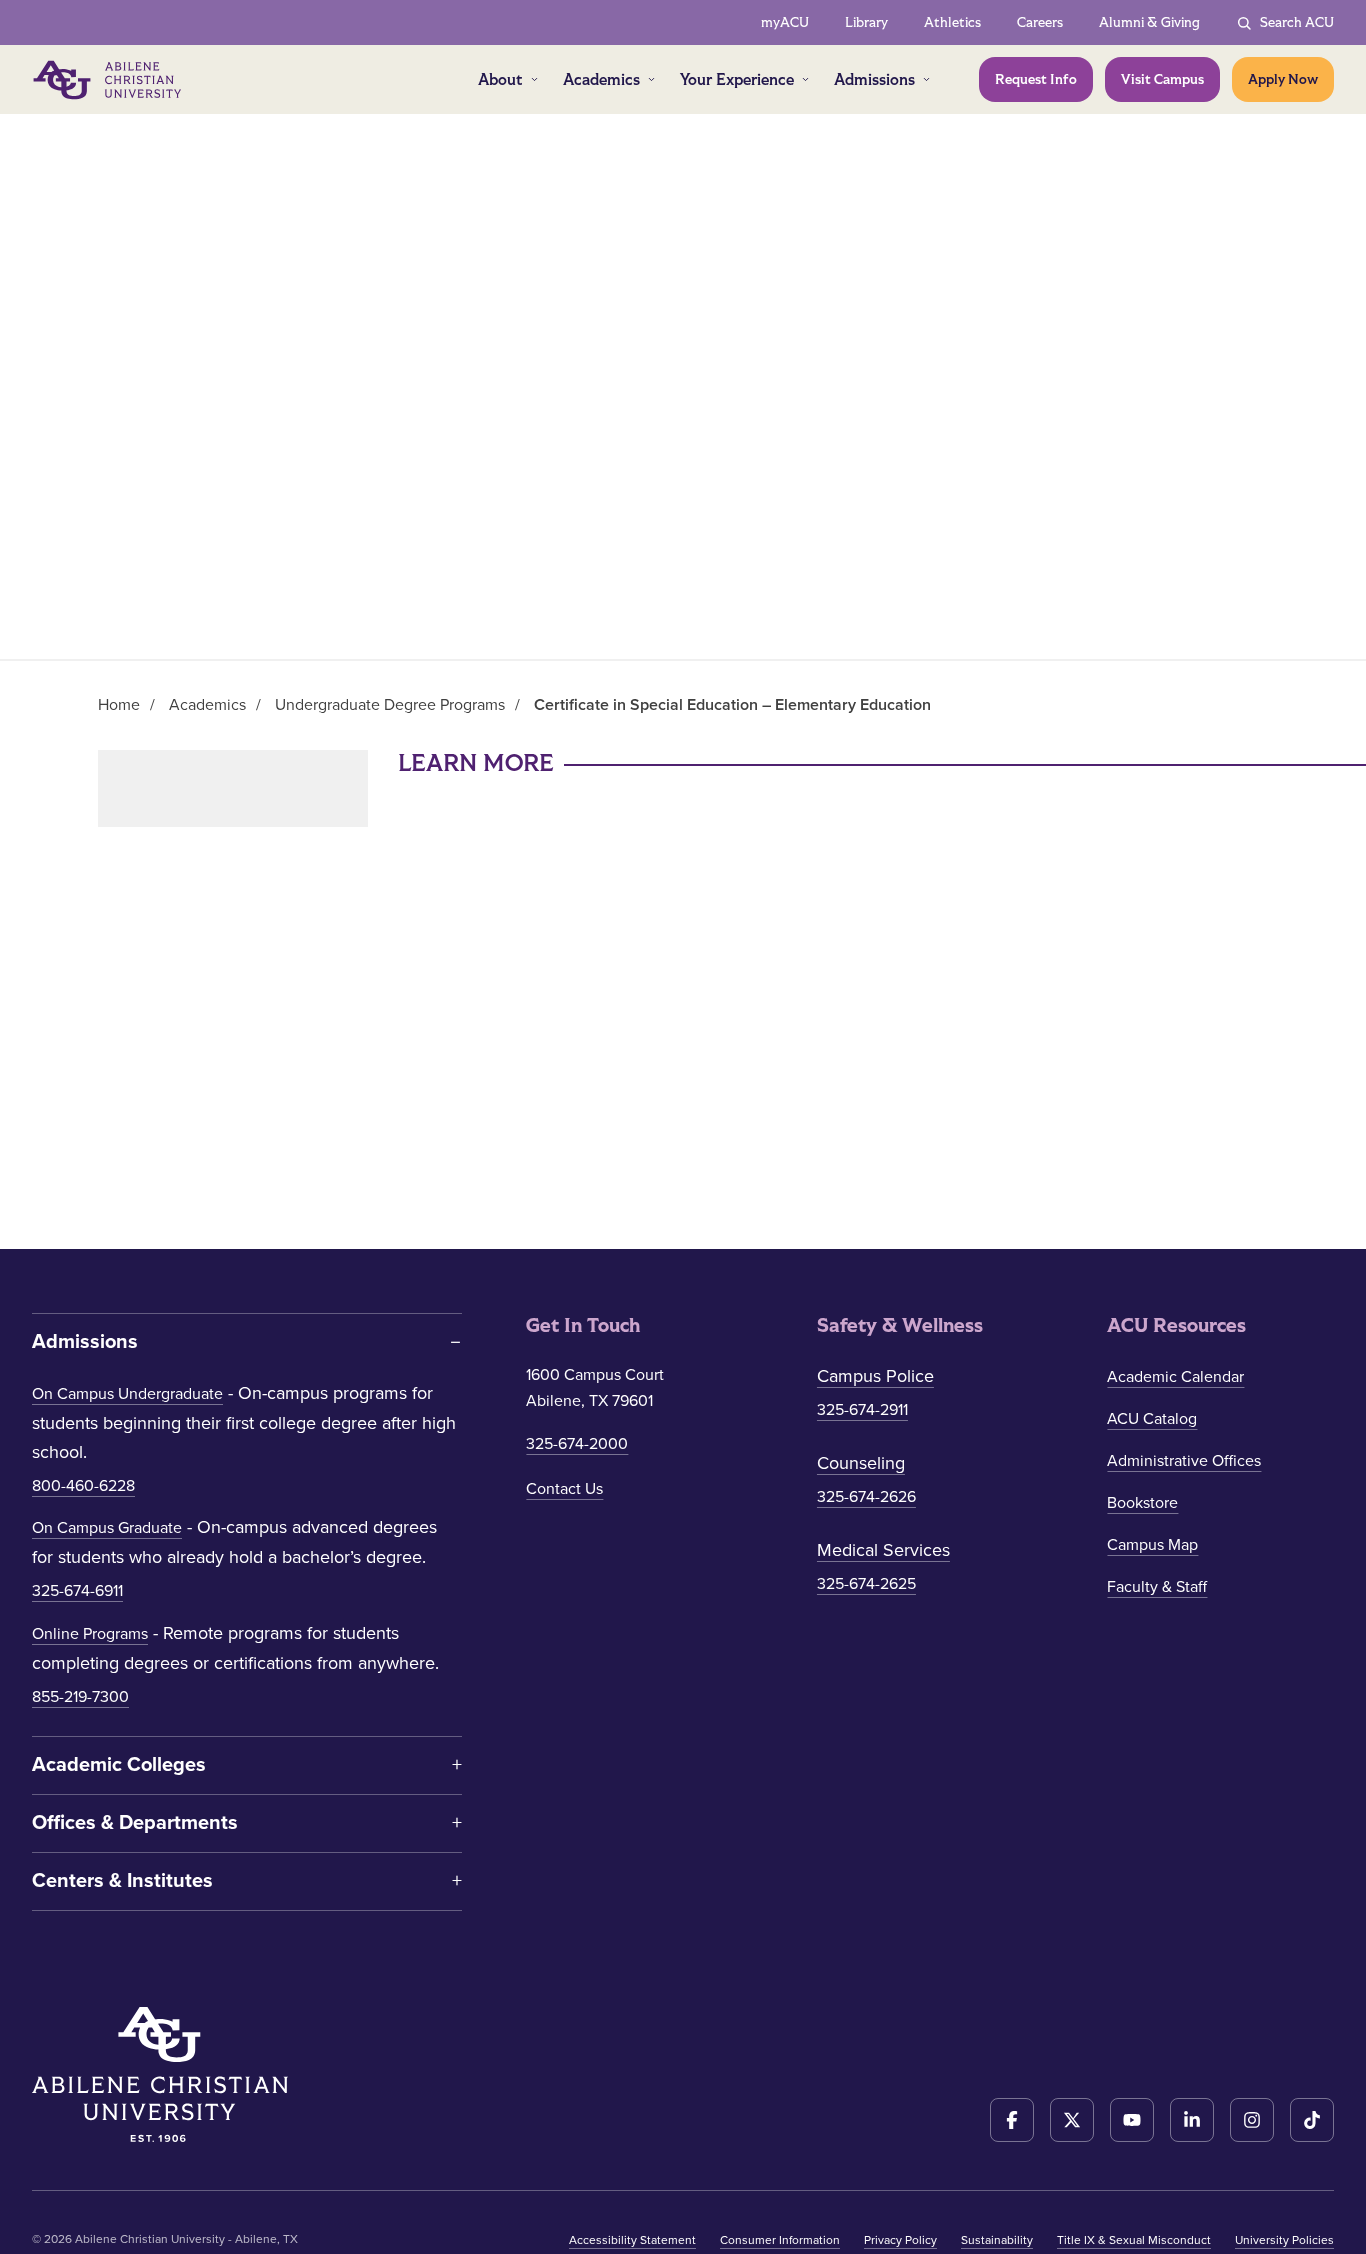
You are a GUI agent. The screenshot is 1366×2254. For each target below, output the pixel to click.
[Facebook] (1012, 2120)
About (500, 79)
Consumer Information (780, 2240)
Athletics (952, 22)
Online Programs (90, 1634)
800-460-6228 (83, 1486)
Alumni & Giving (1149, 22)
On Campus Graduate (107, 1528)
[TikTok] (1312, 2120)
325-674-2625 (866, 1584)
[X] (1072, 2120)
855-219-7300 (80, 1697)
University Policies (1284, 2240)
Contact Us (564, 1489)
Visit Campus (1162, 79)
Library (866, 22)
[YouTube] (1132, 2120)
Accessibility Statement (632, 2240)
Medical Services (883, 1550)
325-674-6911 (77, 1591)
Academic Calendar (1175, 1377)
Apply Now (1283, 79)
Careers (1040, 22)
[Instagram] (1252, 2120)
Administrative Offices (1184, 1461)
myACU (785, 22)
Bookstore (1142, 1503)
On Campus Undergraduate (127, 1394)
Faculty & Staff (1157, 1587)
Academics (601, 79)
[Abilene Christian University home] (109, 80)
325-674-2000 (577, 1444)
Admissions (874, 79)
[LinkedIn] (1192, 2120)
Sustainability (997, 2240)
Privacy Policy (900, 2240)
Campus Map (1152, 1545)
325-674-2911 (862, 1410)
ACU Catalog (1152, 1419)
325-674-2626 (866, 1497)
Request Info (1036, 79)
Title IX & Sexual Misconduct (1134, 2240)
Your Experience (737, 79)
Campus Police (875, 1376)
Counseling (861, 1463)
